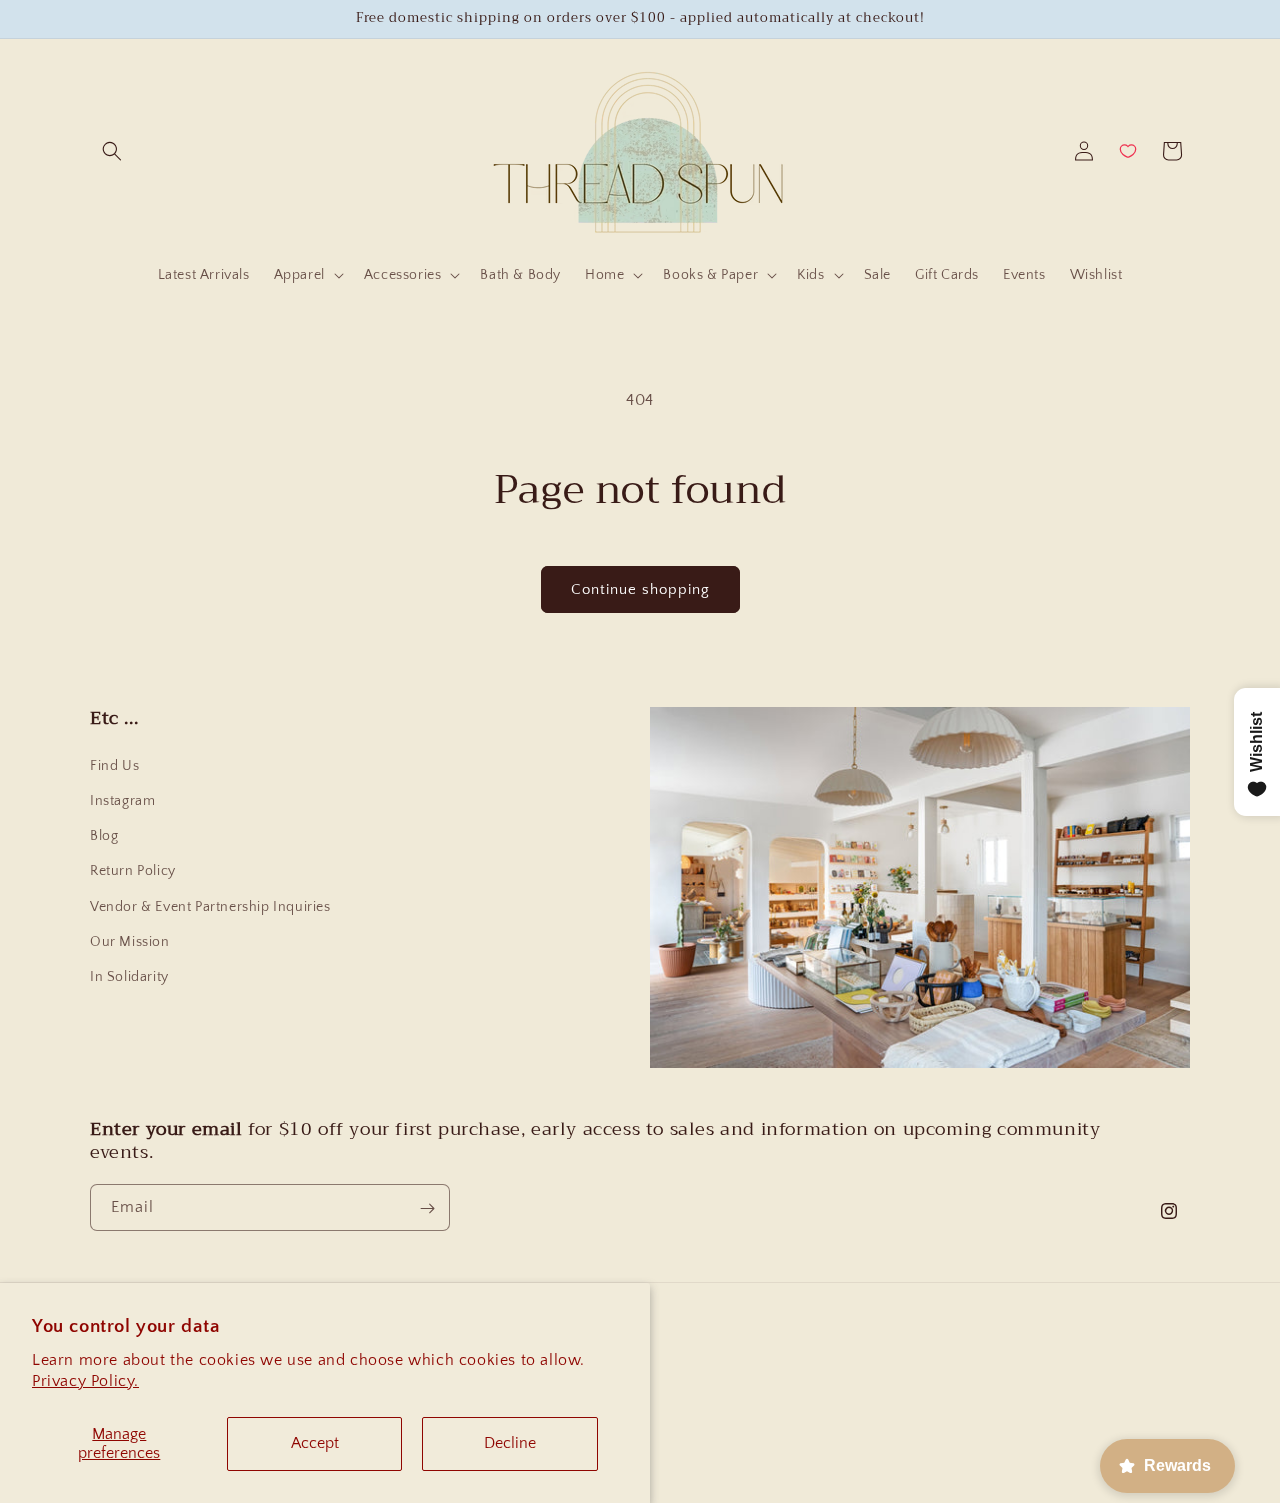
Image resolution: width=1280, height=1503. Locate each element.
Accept (315, 1443)
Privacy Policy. (85, 1381)
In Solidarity (129, 977)
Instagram (122, 801)
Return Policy (133, 871)
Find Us (114, 766)
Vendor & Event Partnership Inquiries (210, 907)
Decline (510, 1443)
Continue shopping (640, 589)
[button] (112, 151)
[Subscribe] (427, 1208)
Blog (104, 836)
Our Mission (130, 942)
